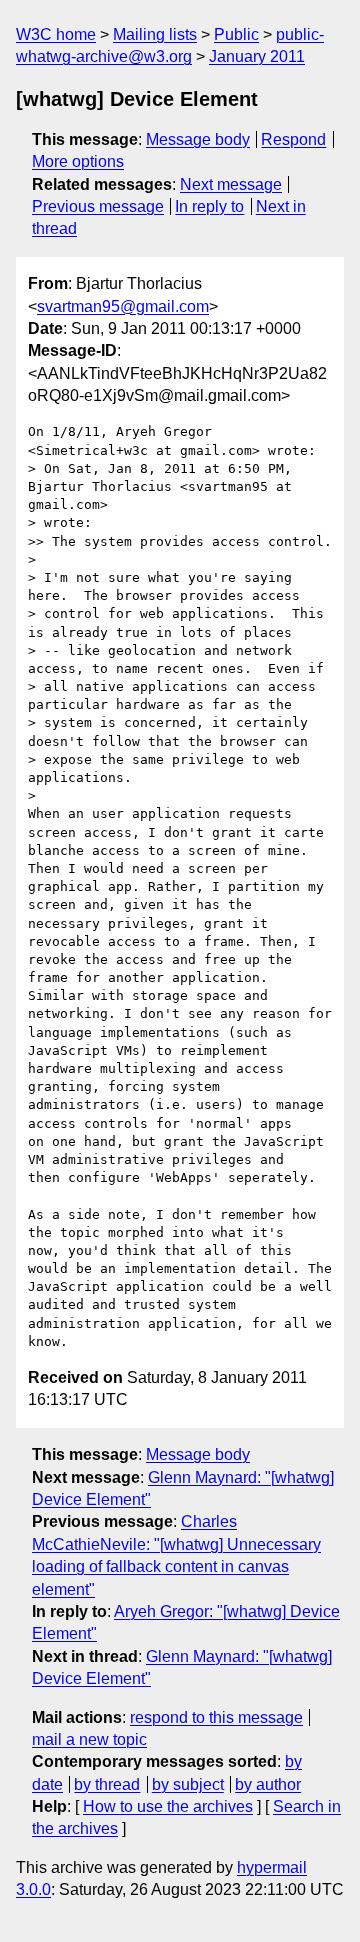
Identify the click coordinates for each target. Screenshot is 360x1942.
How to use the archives (168, 1806)
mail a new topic (89, 1739)
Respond (293, 139)
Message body (198, 139)
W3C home (56, 34)
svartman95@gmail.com (123, 306)
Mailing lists (155, 34)
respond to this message (216, 1717)
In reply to (209, 206)
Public (236, 34)
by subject (188, 1784)
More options (78, 161)
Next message (231, 184)
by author (268, 1784)
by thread (107, 1784)
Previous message (98, 206)
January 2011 (257, 56)
